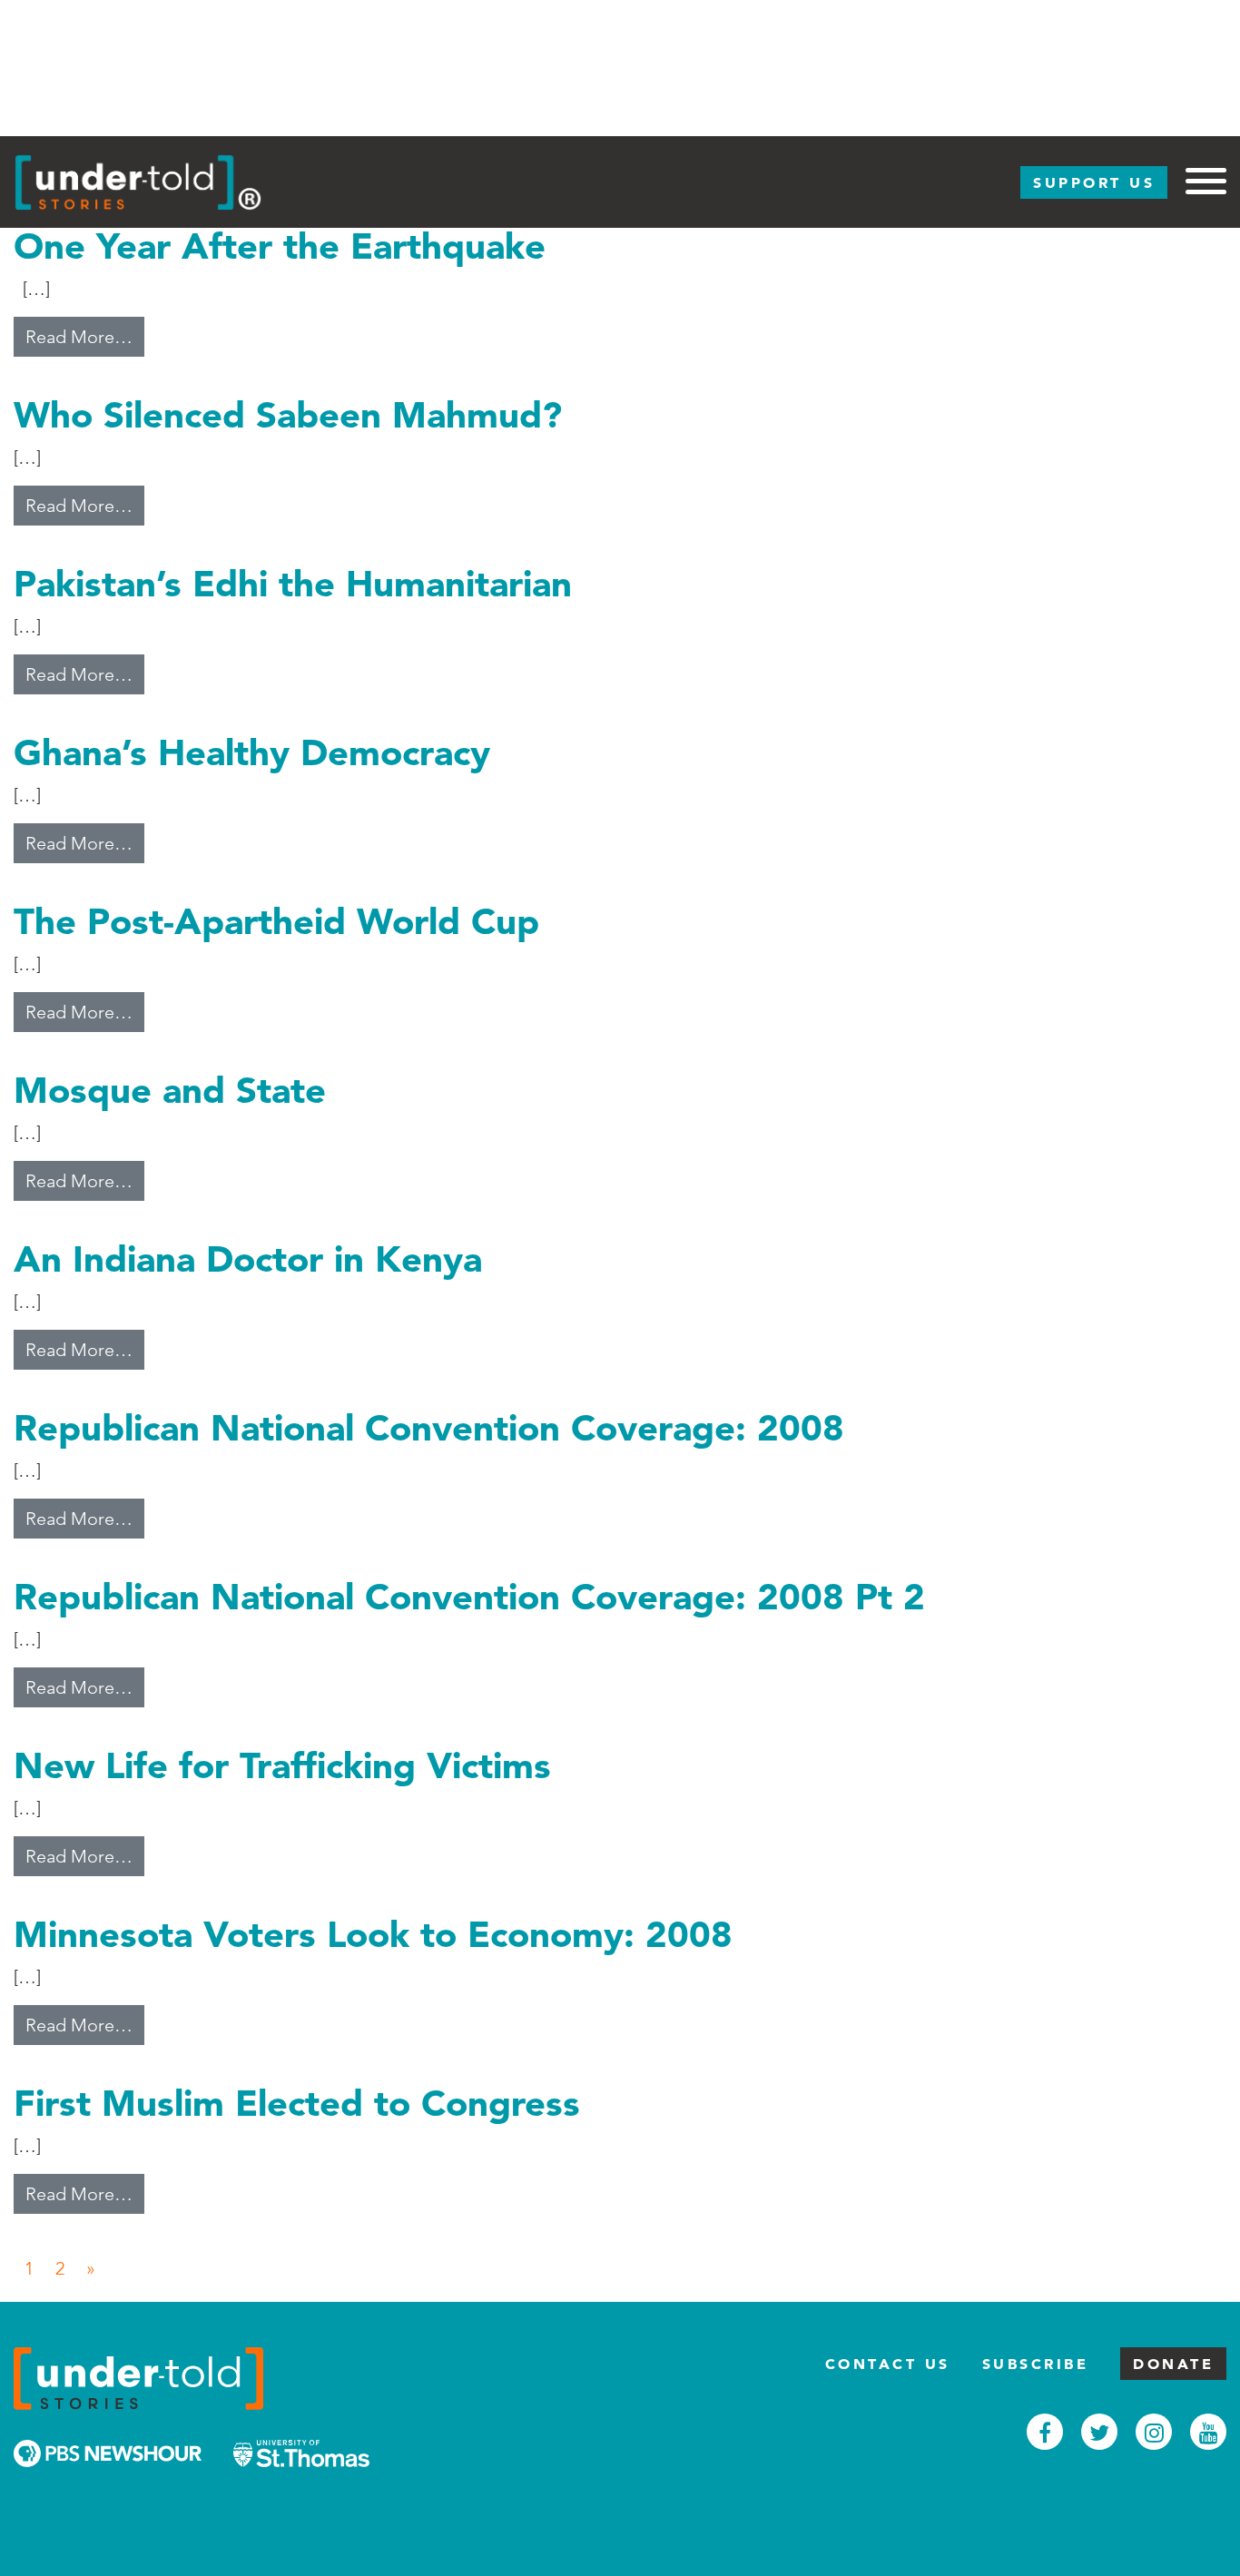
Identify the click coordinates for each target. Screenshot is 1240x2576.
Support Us (1094, 182)
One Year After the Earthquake (280, 246)
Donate (1173, 2364)
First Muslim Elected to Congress (297, 2103)
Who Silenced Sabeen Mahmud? (288, 414)
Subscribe (1036, 2364)
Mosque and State (170, 1090)
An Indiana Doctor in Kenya (248, 1259)
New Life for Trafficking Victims (282, 1765)
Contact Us (888, 2364)
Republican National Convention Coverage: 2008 (429, 1427)
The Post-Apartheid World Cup (276, 921)
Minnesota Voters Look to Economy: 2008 (373, 1934)
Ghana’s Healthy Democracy (252, 752)
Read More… (85, 336)
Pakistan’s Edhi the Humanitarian (293, 583)
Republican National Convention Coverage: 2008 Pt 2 (469, 1596)
